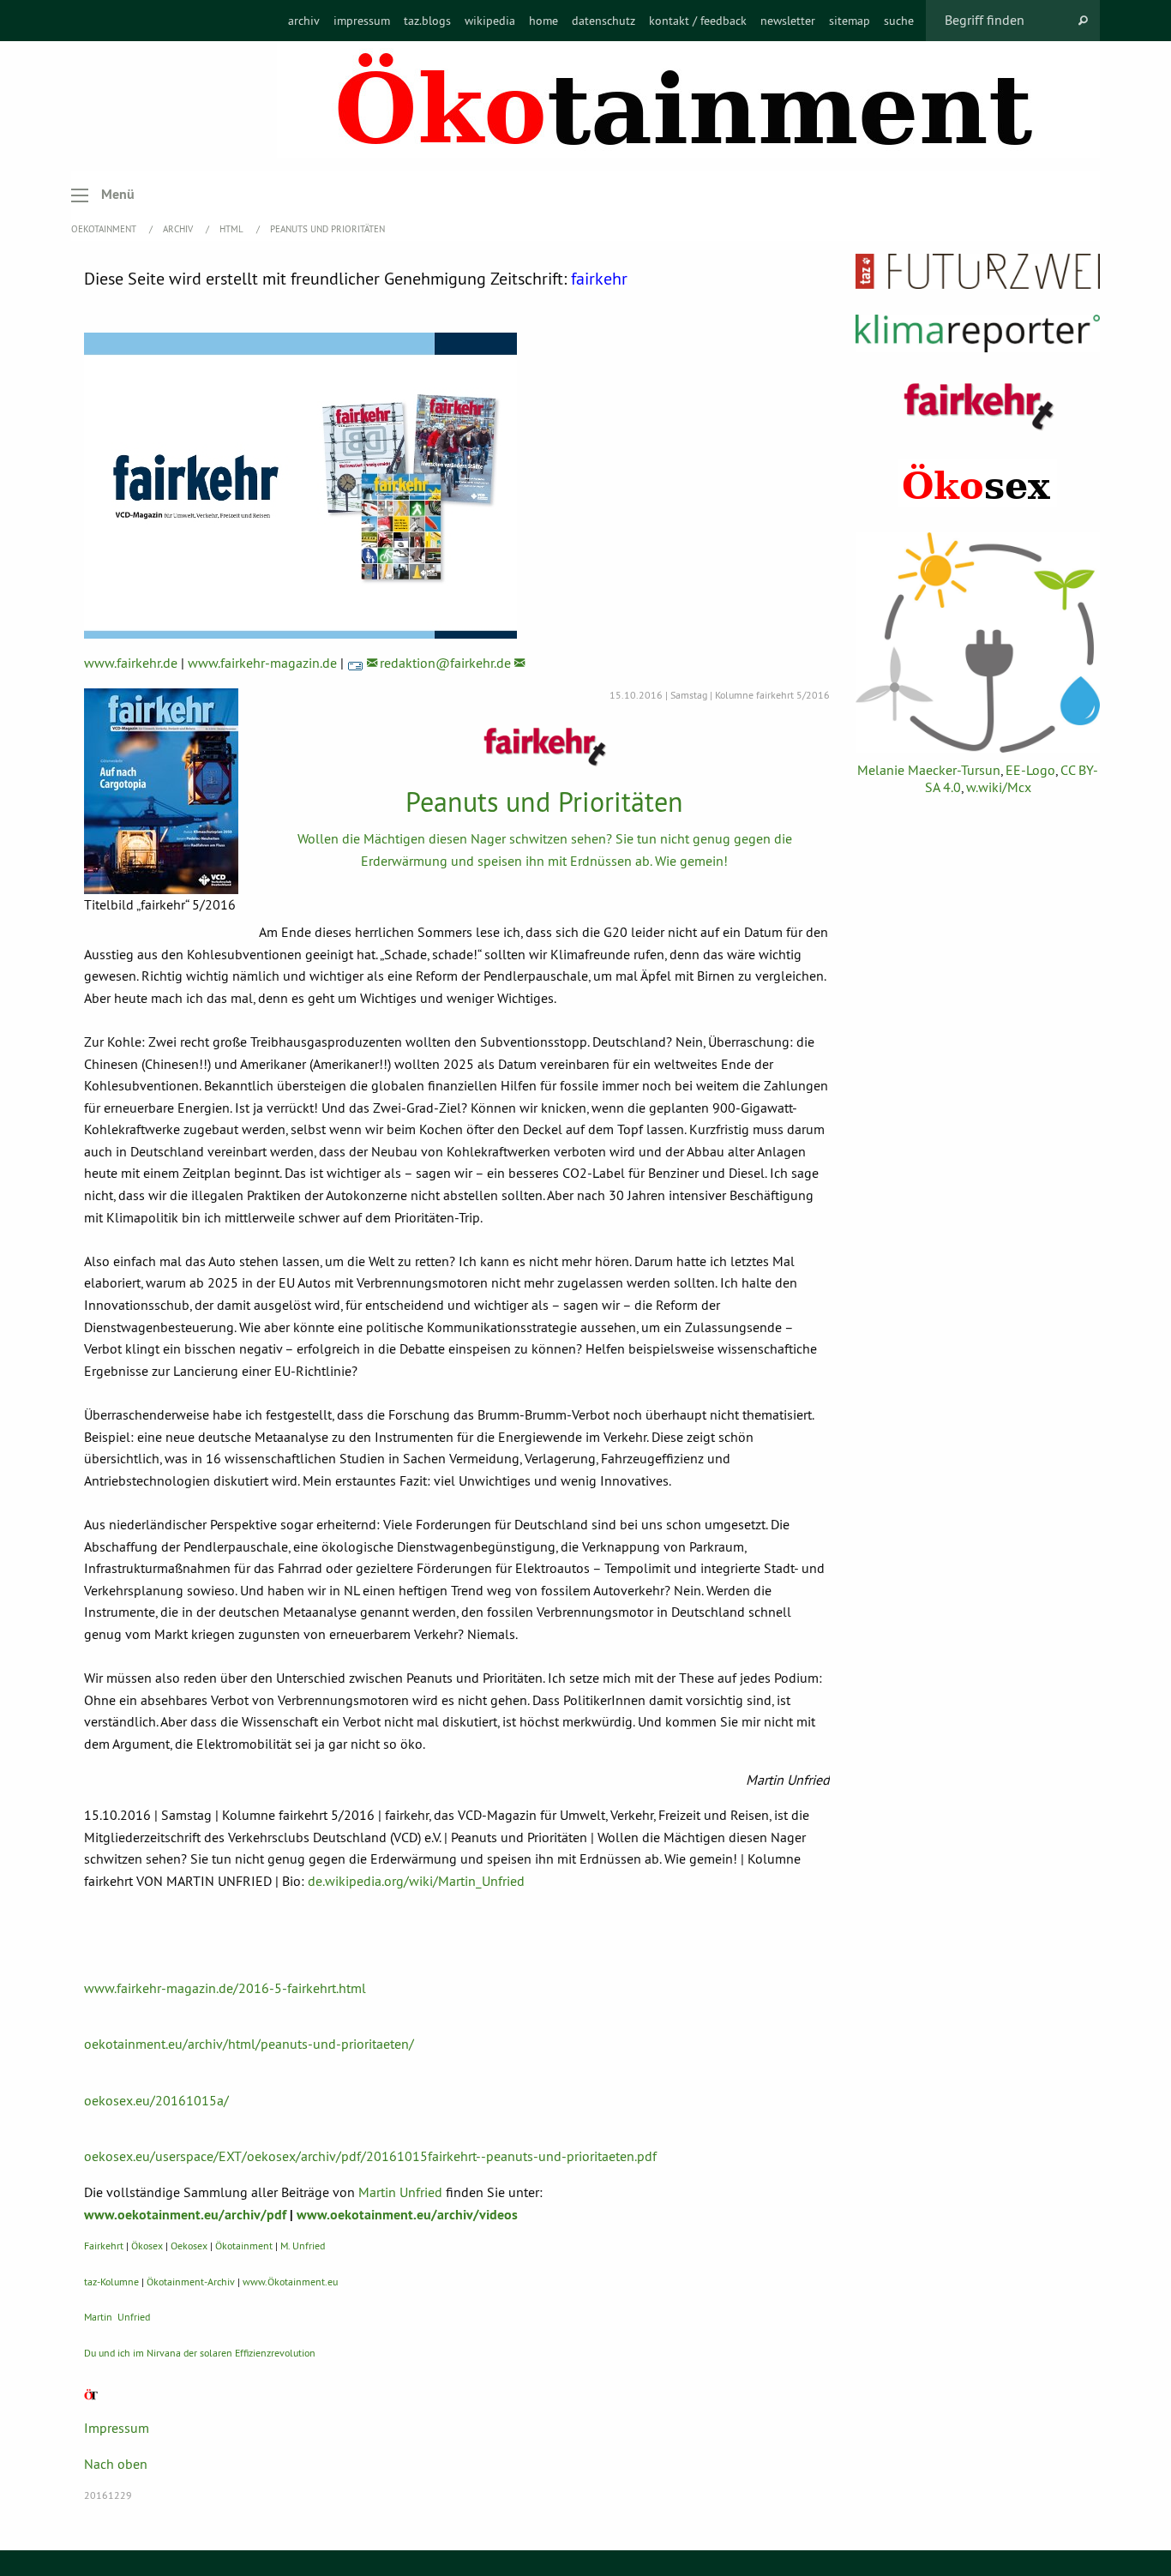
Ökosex (147, 2246)
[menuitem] (304, 21)
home (543, 21)
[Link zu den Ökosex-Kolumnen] (978, 483)
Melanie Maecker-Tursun (929, 770)
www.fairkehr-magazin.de (262, 663)
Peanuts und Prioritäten (327, 229)
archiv (304, 21)
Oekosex (189, 2246)
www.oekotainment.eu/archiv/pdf (185, 2215)
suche (899, 21)
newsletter (788, 21)
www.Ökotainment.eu (290, 2282)
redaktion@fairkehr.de (445, 663)
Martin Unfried (400, 2192)
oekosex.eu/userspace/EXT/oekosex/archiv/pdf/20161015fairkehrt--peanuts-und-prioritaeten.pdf (370, 2156)
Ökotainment (244, 2246)
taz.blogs (427, 21)
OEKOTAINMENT (105, 229)
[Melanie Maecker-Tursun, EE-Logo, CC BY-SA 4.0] (978, 642)
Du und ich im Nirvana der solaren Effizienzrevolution (200, 2353)
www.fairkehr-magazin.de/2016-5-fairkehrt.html (225, 1988)
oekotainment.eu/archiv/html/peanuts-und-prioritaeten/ (249, 2044)
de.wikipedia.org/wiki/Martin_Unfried (416, 1881)
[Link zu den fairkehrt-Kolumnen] (978, 406)
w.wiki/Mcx (999, 787)
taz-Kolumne (111, 2282)
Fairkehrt (104, 2246)
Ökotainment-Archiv (191, 2282)
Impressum (117, 2428)
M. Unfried (303, 2246)
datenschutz (604, 21)
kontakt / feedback (698, 21)
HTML (233, 229)
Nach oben (116, 2464)
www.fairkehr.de (131, 663)
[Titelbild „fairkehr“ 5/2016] (161, 791)
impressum (362, 21)
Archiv (179, 229)
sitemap (850, 21)
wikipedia (490, 21)
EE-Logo (1030, 770)
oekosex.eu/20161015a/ (156, 2100)
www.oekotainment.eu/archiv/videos (407, 2215)
